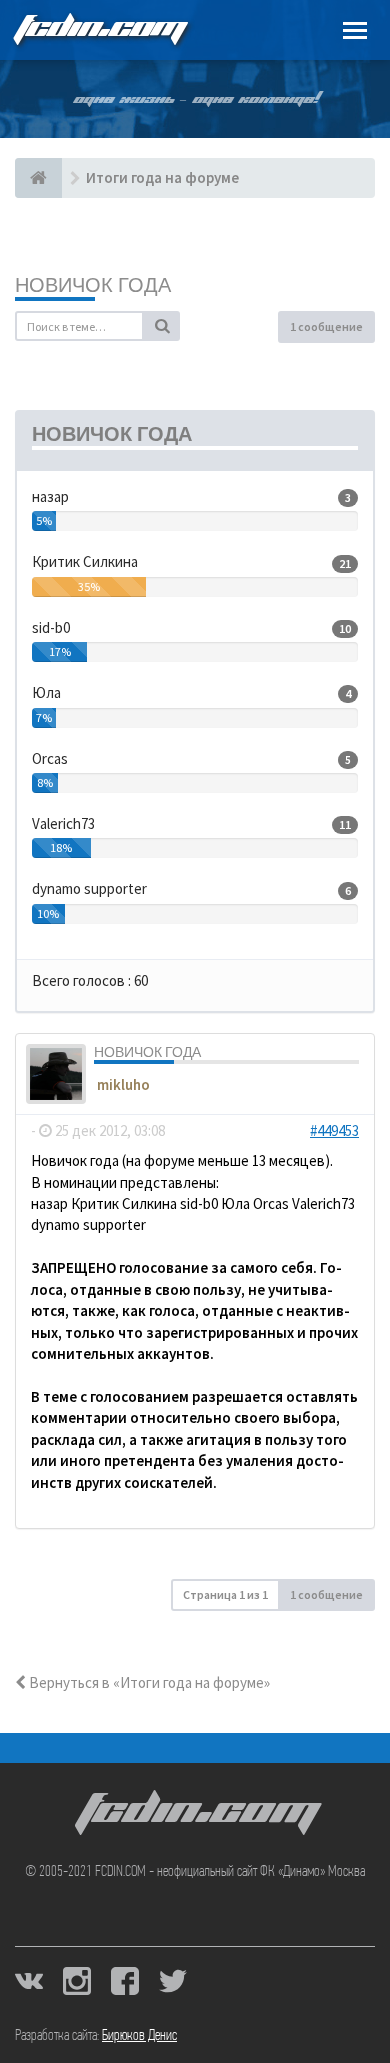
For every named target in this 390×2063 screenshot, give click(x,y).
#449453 (334, 1130)
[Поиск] (162, 326)
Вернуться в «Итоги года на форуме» (148, 1682)
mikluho (123, 1084)
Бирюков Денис (139, 2036)
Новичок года (93, 284)
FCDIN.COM (99, 29)
